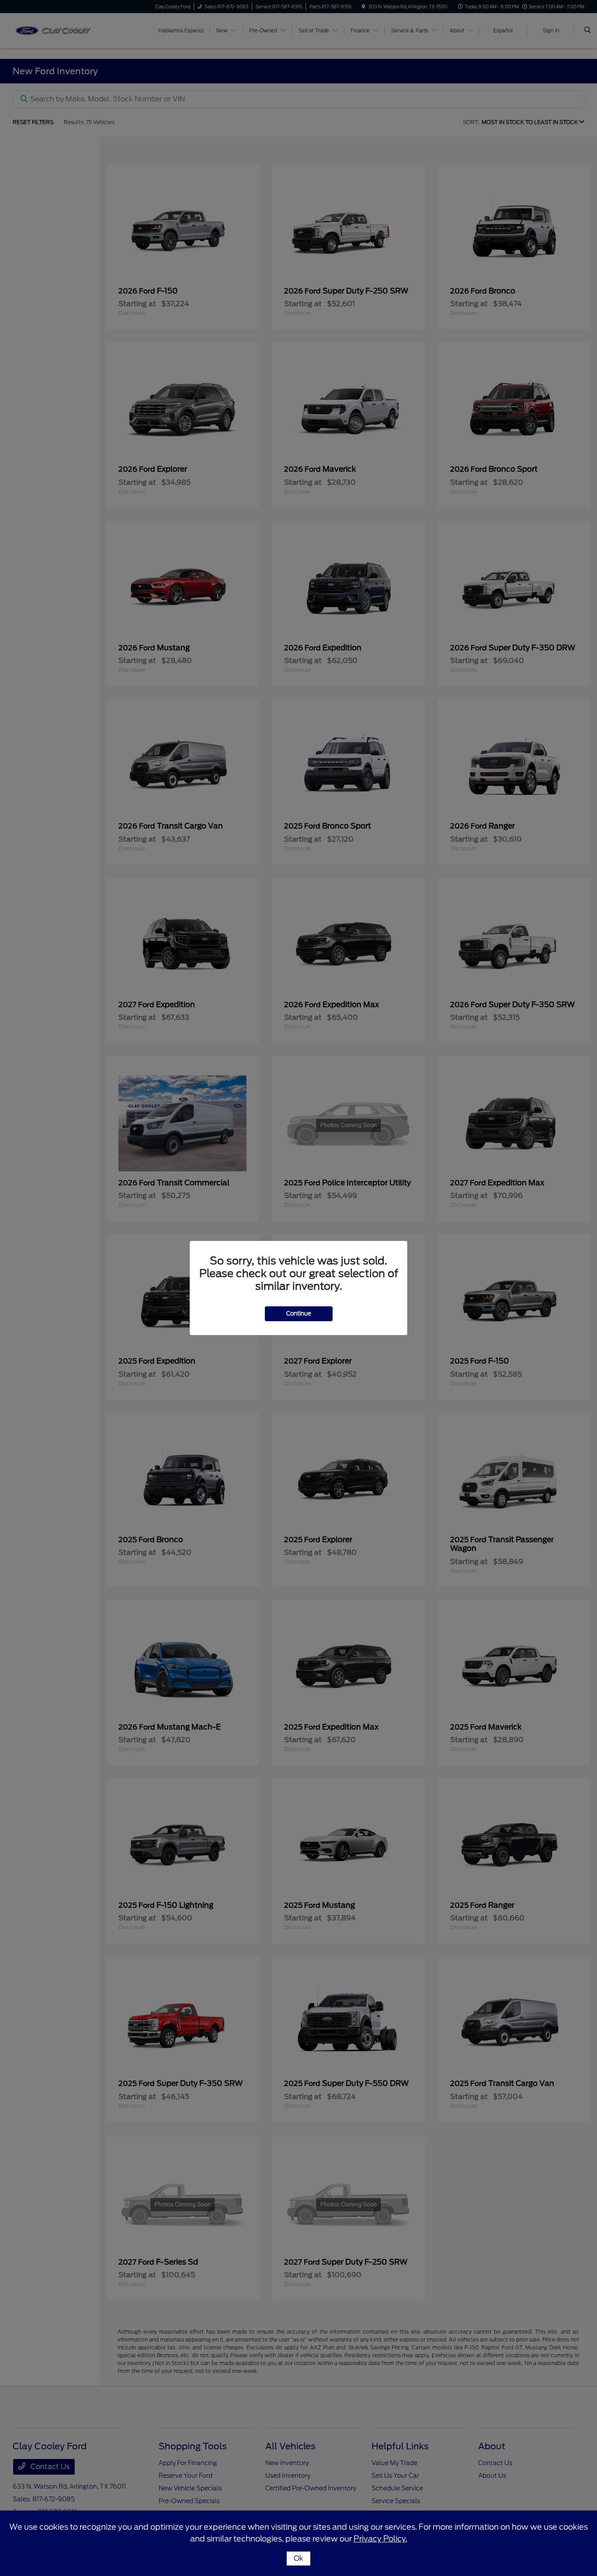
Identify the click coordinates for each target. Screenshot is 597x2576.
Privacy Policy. (380, 2539)
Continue (299, 1314)
